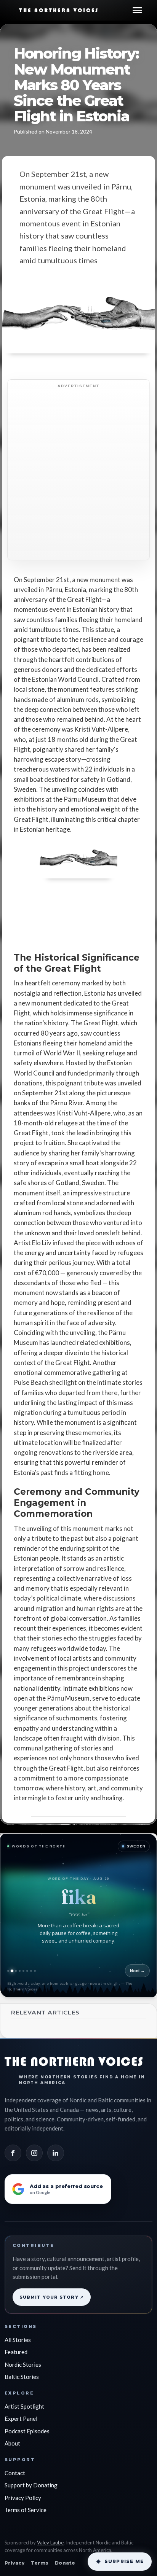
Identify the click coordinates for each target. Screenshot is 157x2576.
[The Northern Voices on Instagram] (34, 2153)
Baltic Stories (22, 2377)
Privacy (14, 2563)
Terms (39, 2563)
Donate (65, 2563)
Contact (15, 2473)
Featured (16, 2352)
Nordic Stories (23, 2364)
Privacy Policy (23, 2498)
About (12, 2443)
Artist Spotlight (24, 2406)
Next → (137, 1971)
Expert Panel (21, 2418)
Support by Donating (31, 2485)
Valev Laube (50, 2543)
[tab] (8, 1971)
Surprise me (124, 2561)
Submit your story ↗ (52, 2297)
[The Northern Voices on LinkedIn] (56, 2153)
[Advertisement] (78, 474)
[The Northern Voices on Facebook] (13, 2153)
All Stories (18, 2340)
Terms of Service (26, 2510)
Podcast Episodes (27, 2431)
